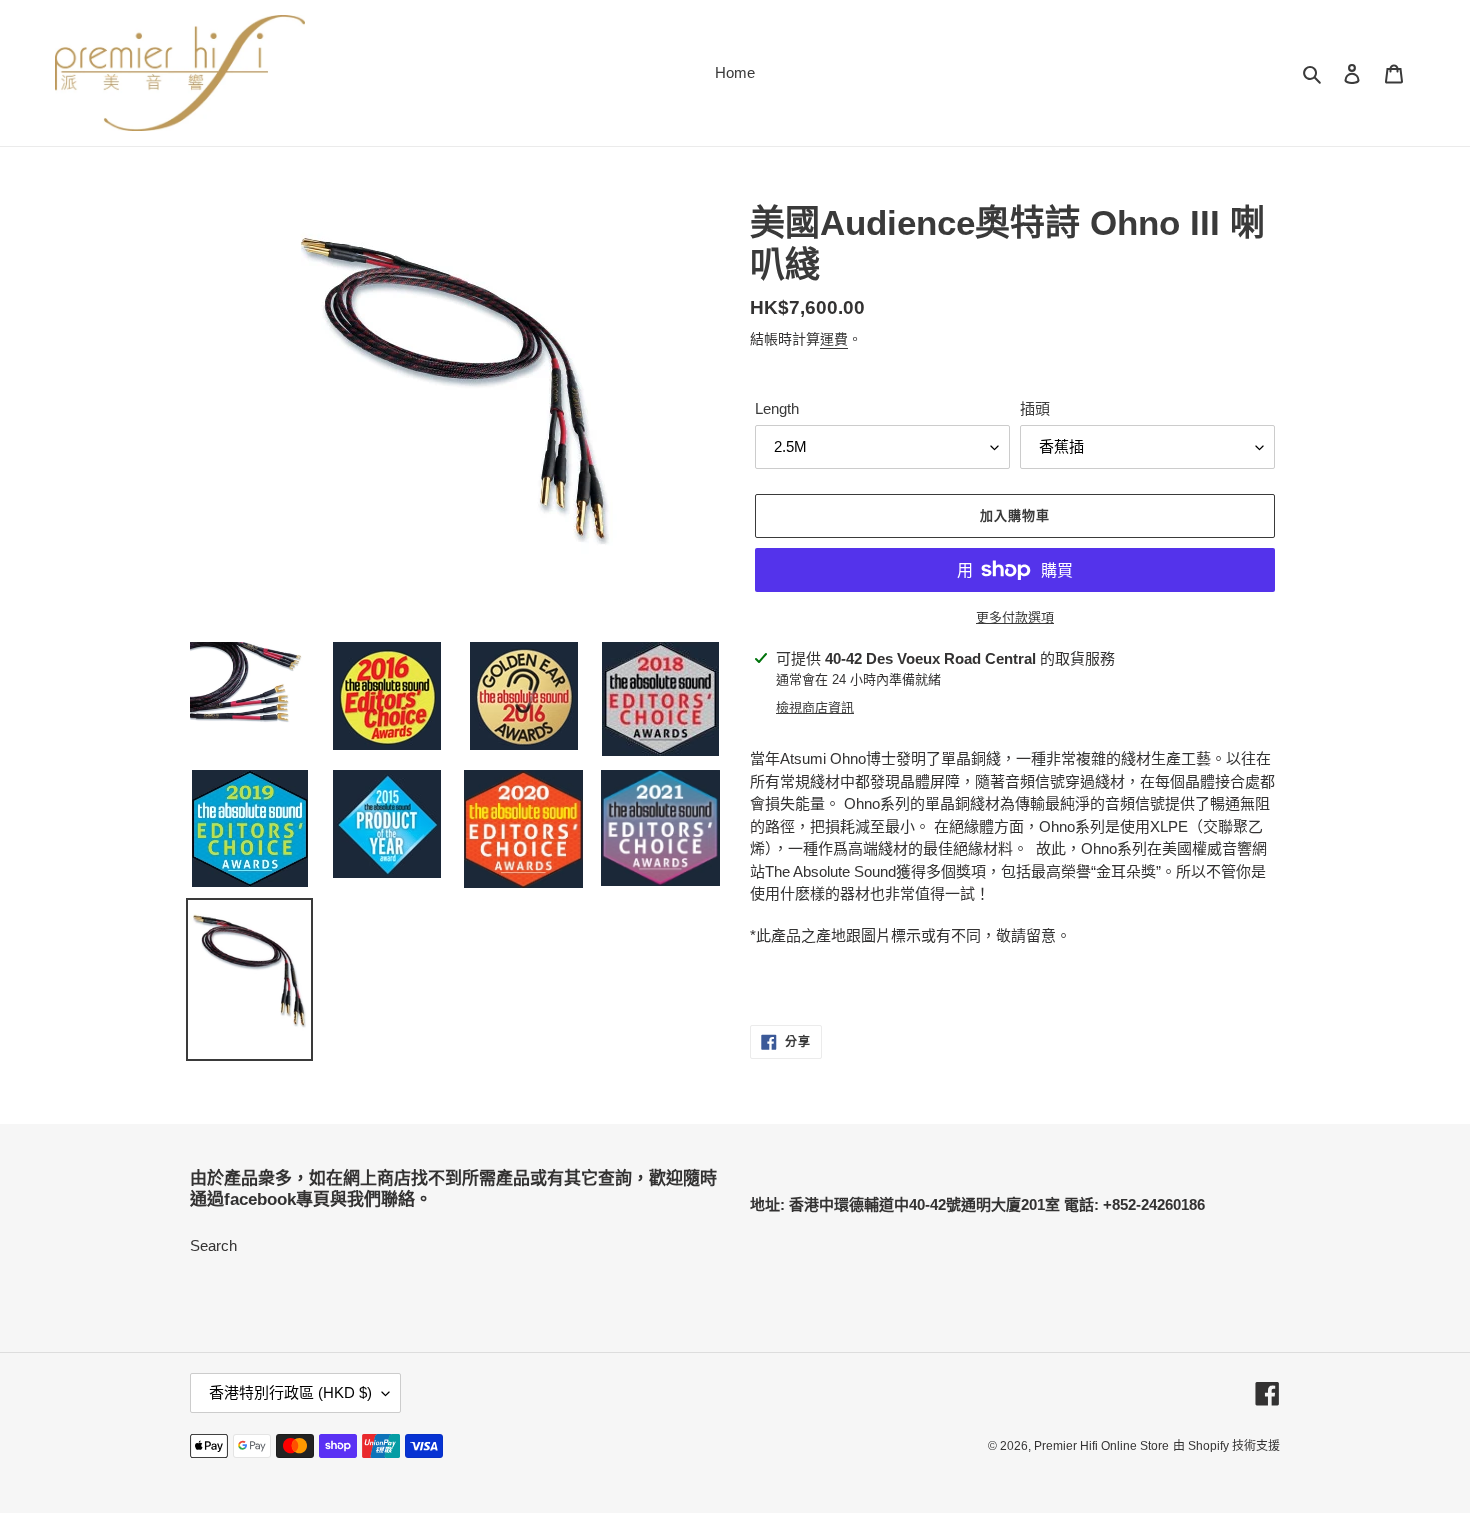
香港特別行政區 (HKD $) (290, 1392)
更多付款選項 (1015, 617)
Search (213, 1245)
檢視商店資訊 (815, 707)
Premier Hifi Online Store (1101, 1446)
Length (777, 408)
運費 (834, 339)
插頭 (1035, 408)
